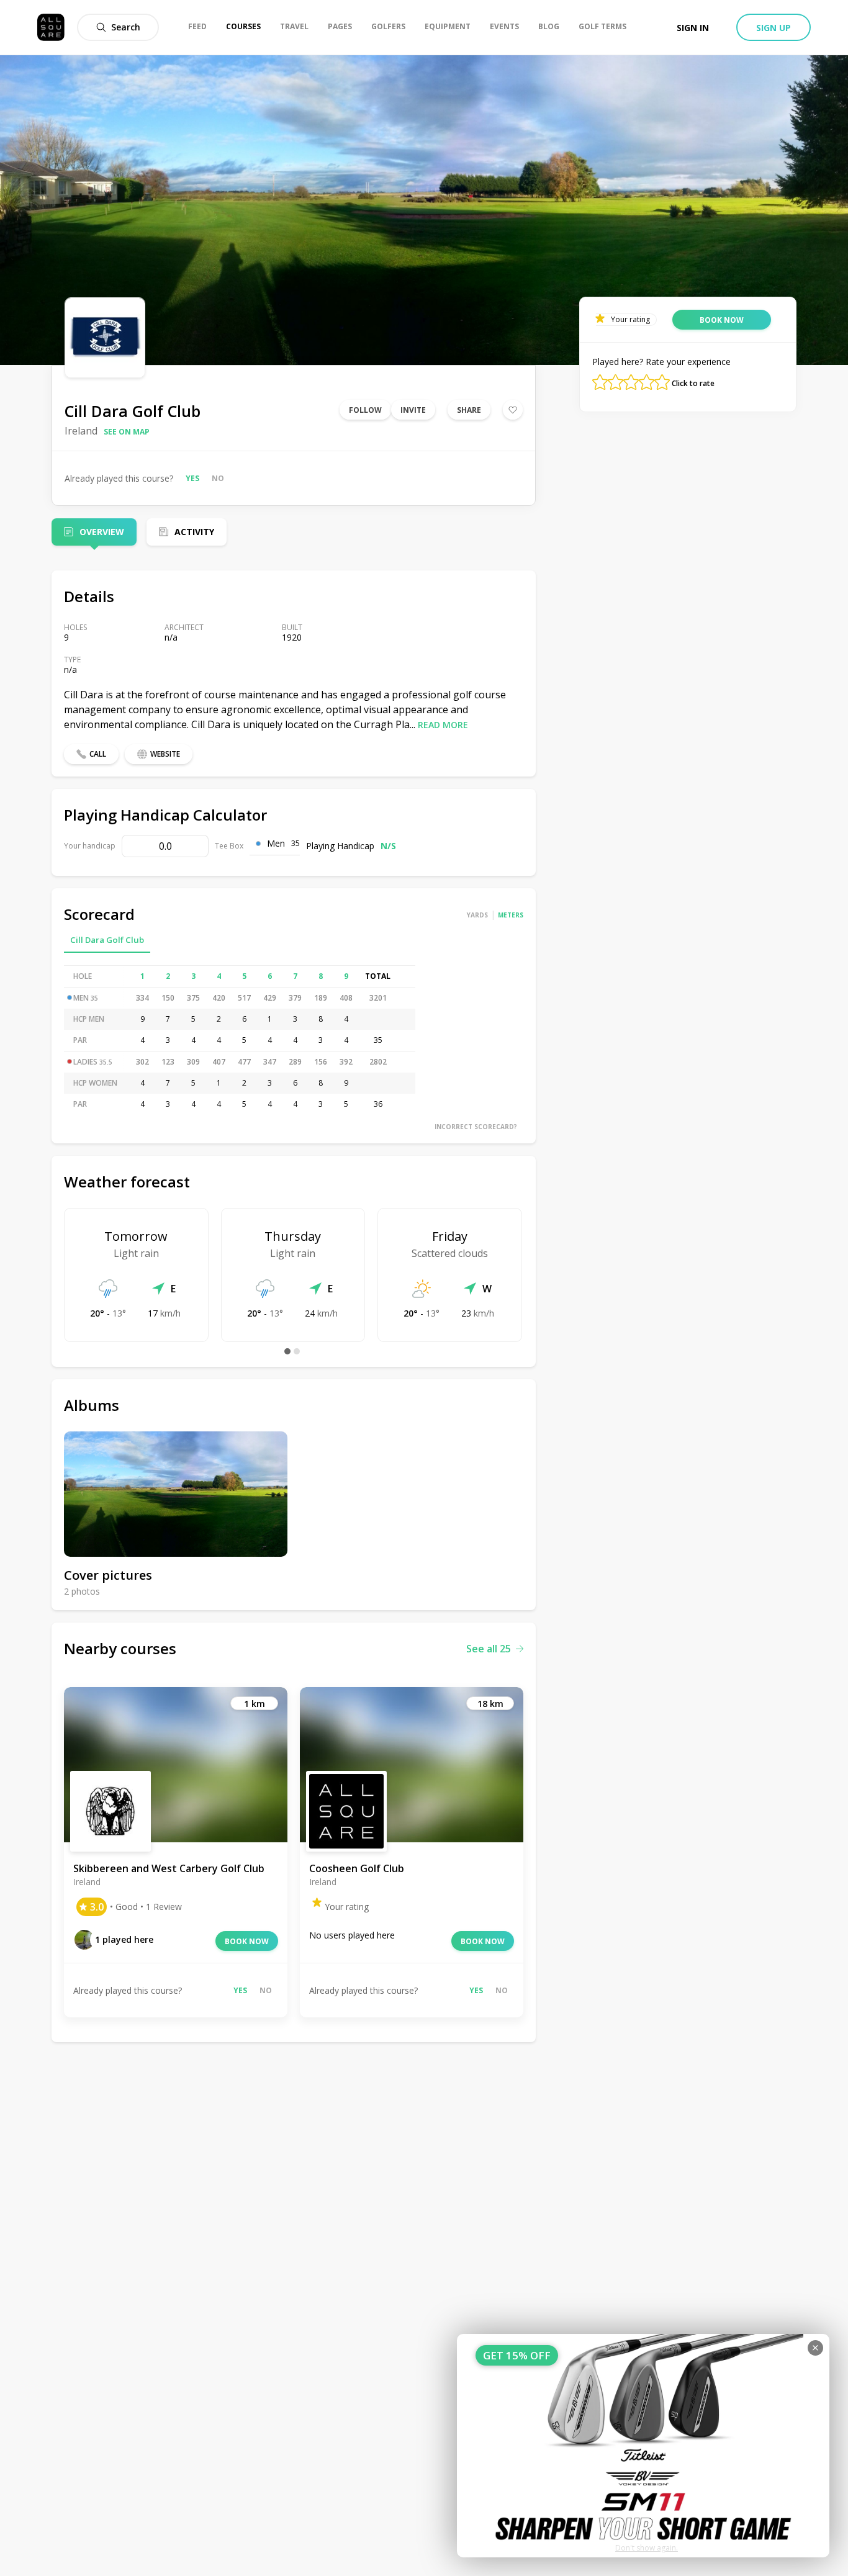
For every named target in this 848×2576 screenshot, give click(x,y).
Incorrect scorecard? (476, 1127)
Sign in (693, 28)
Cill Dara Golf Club (107, 940)
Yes (192, 478)
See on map (127, 432)
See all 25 (489, 1649)
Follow (365, 410)
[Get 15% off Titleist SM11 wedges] (643, 2446)
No (218, 478)
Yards (477, 915)
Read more (443, 725)
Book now (247, 1941)
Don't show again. (647, 2548)
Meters (511, 915)
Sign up (774, 28)
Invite (413, 410)
